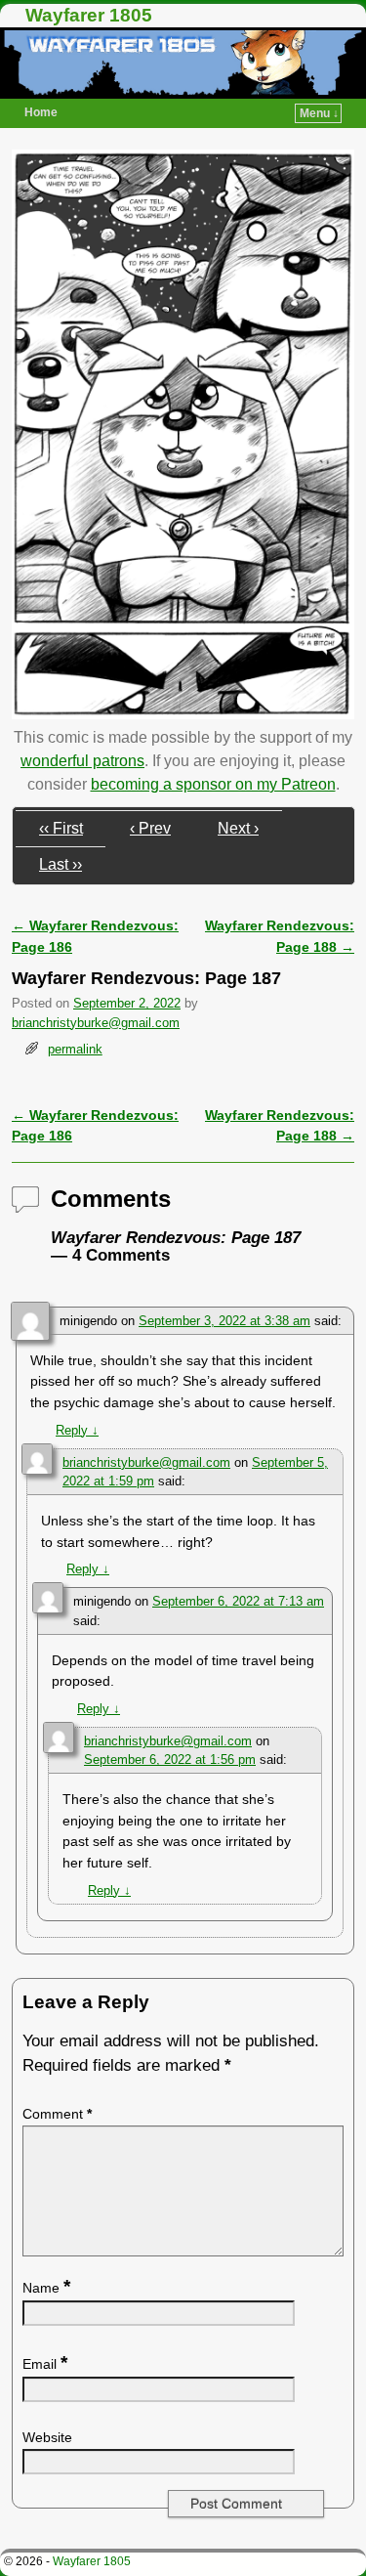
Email (45, 2364)
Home (41, 112)
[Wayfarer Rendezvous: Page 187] (183, 714)
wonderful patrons (82, 761)
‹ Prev (150, 828)
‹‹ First (61, 828)
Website (47, 2437)
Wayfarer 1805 (89, 15)
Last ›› (61, 864)
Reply (77, 1430)
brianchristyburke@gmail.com (96, 1023)
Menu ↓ (319, 113)
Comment (57, 2114)
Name (46, 2288)
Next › (238, 828)
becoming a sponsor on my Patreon (213, 784)
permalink (75, 1049)
